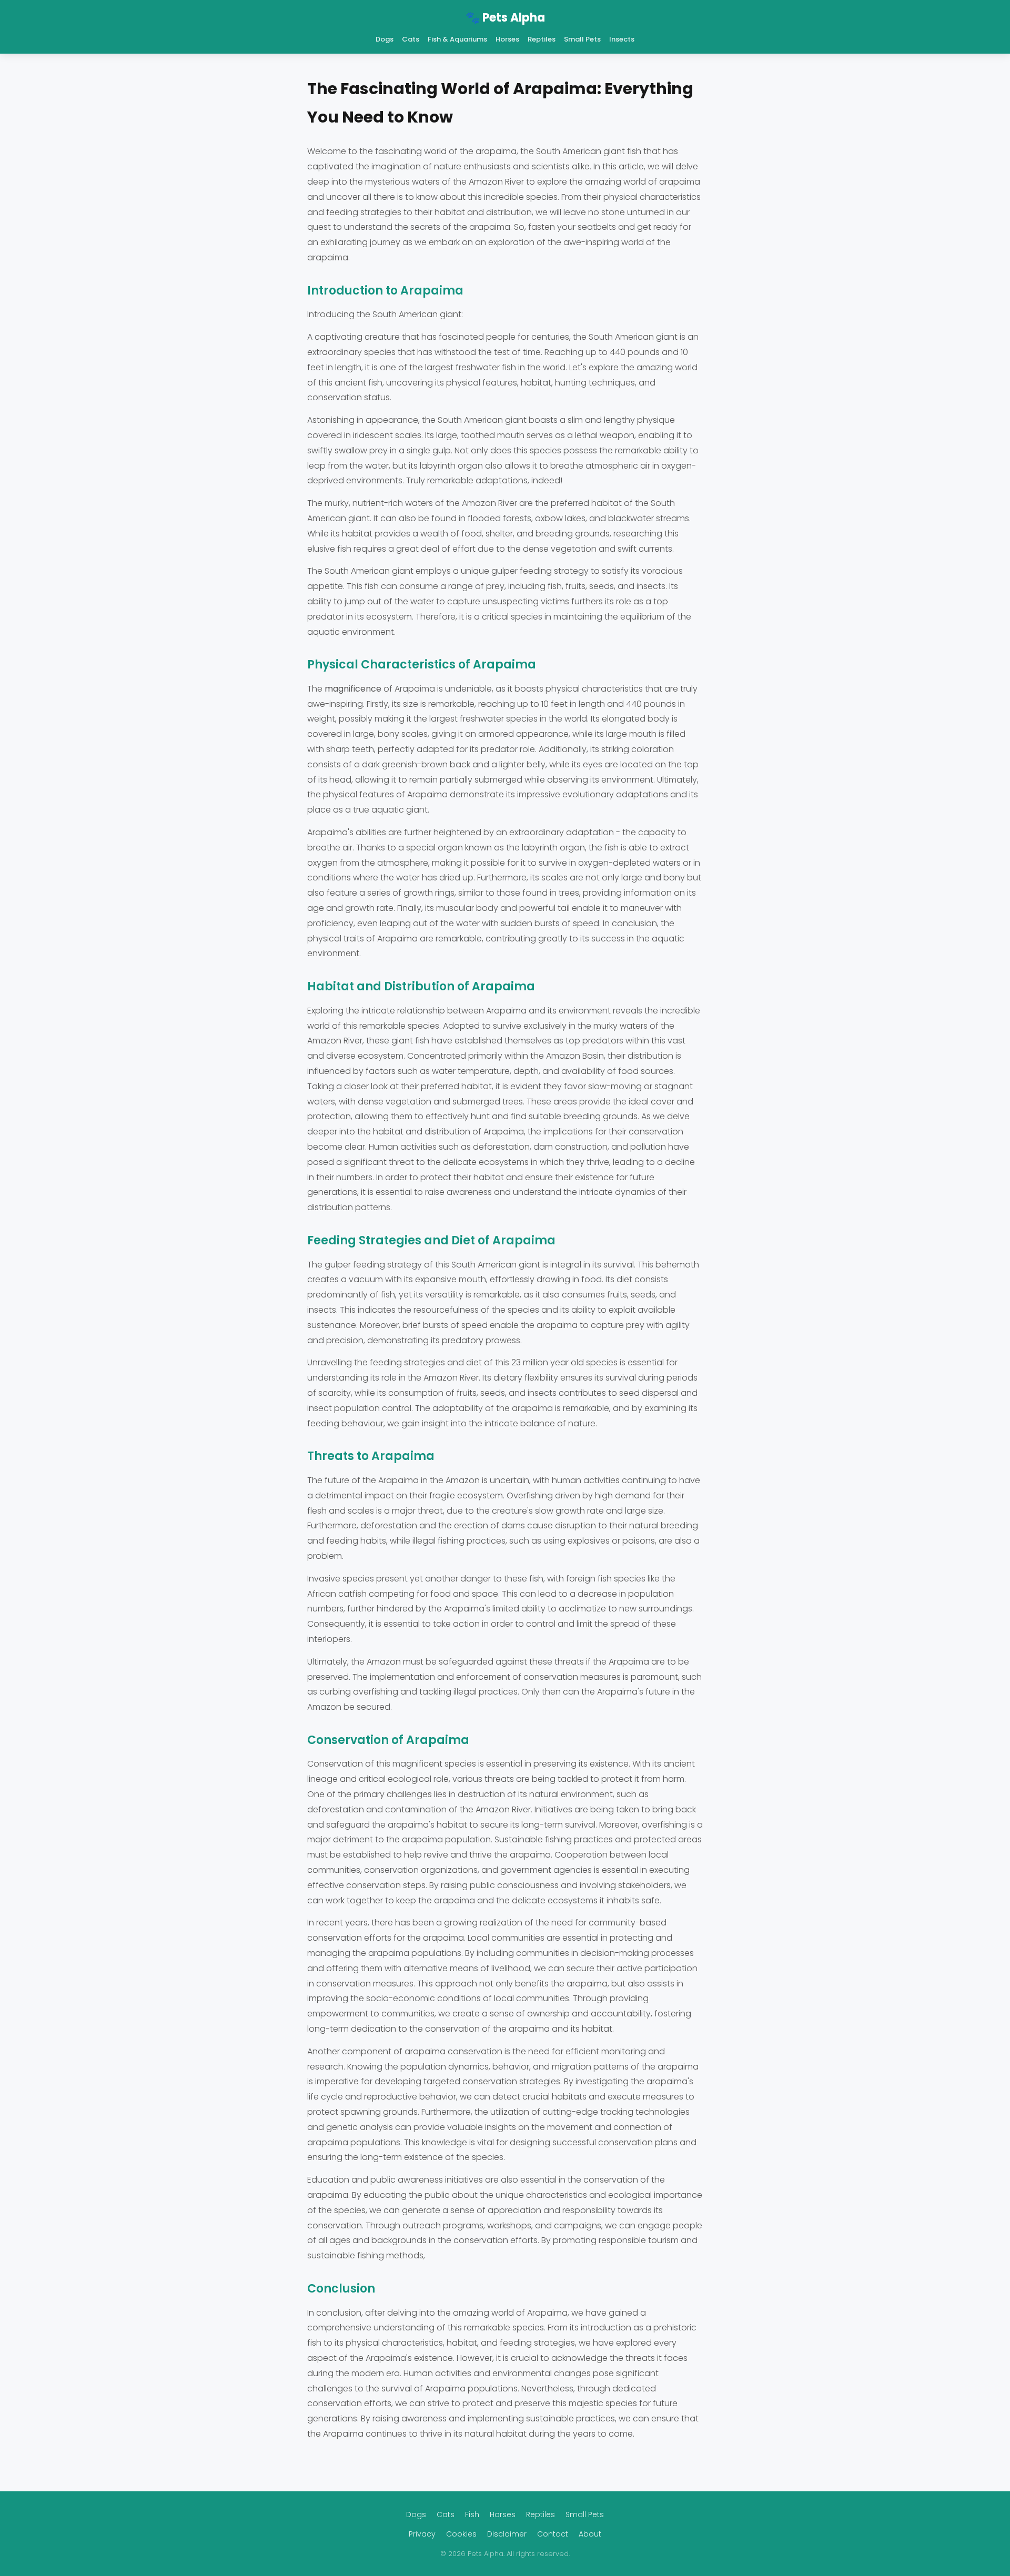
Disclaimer (507, 2534)
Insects (622, 39)
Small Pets (582, 39)
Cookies (461, 2534)
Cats (411, 39)
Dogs (385, 39)
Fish (472, 2514)
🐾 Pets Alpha (505, 18)
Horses (507, 39)
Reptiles (542, 39)
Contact (553, 2534)
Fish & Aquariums (457, 39)
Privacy (422, 2534)
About (590, 2534)
